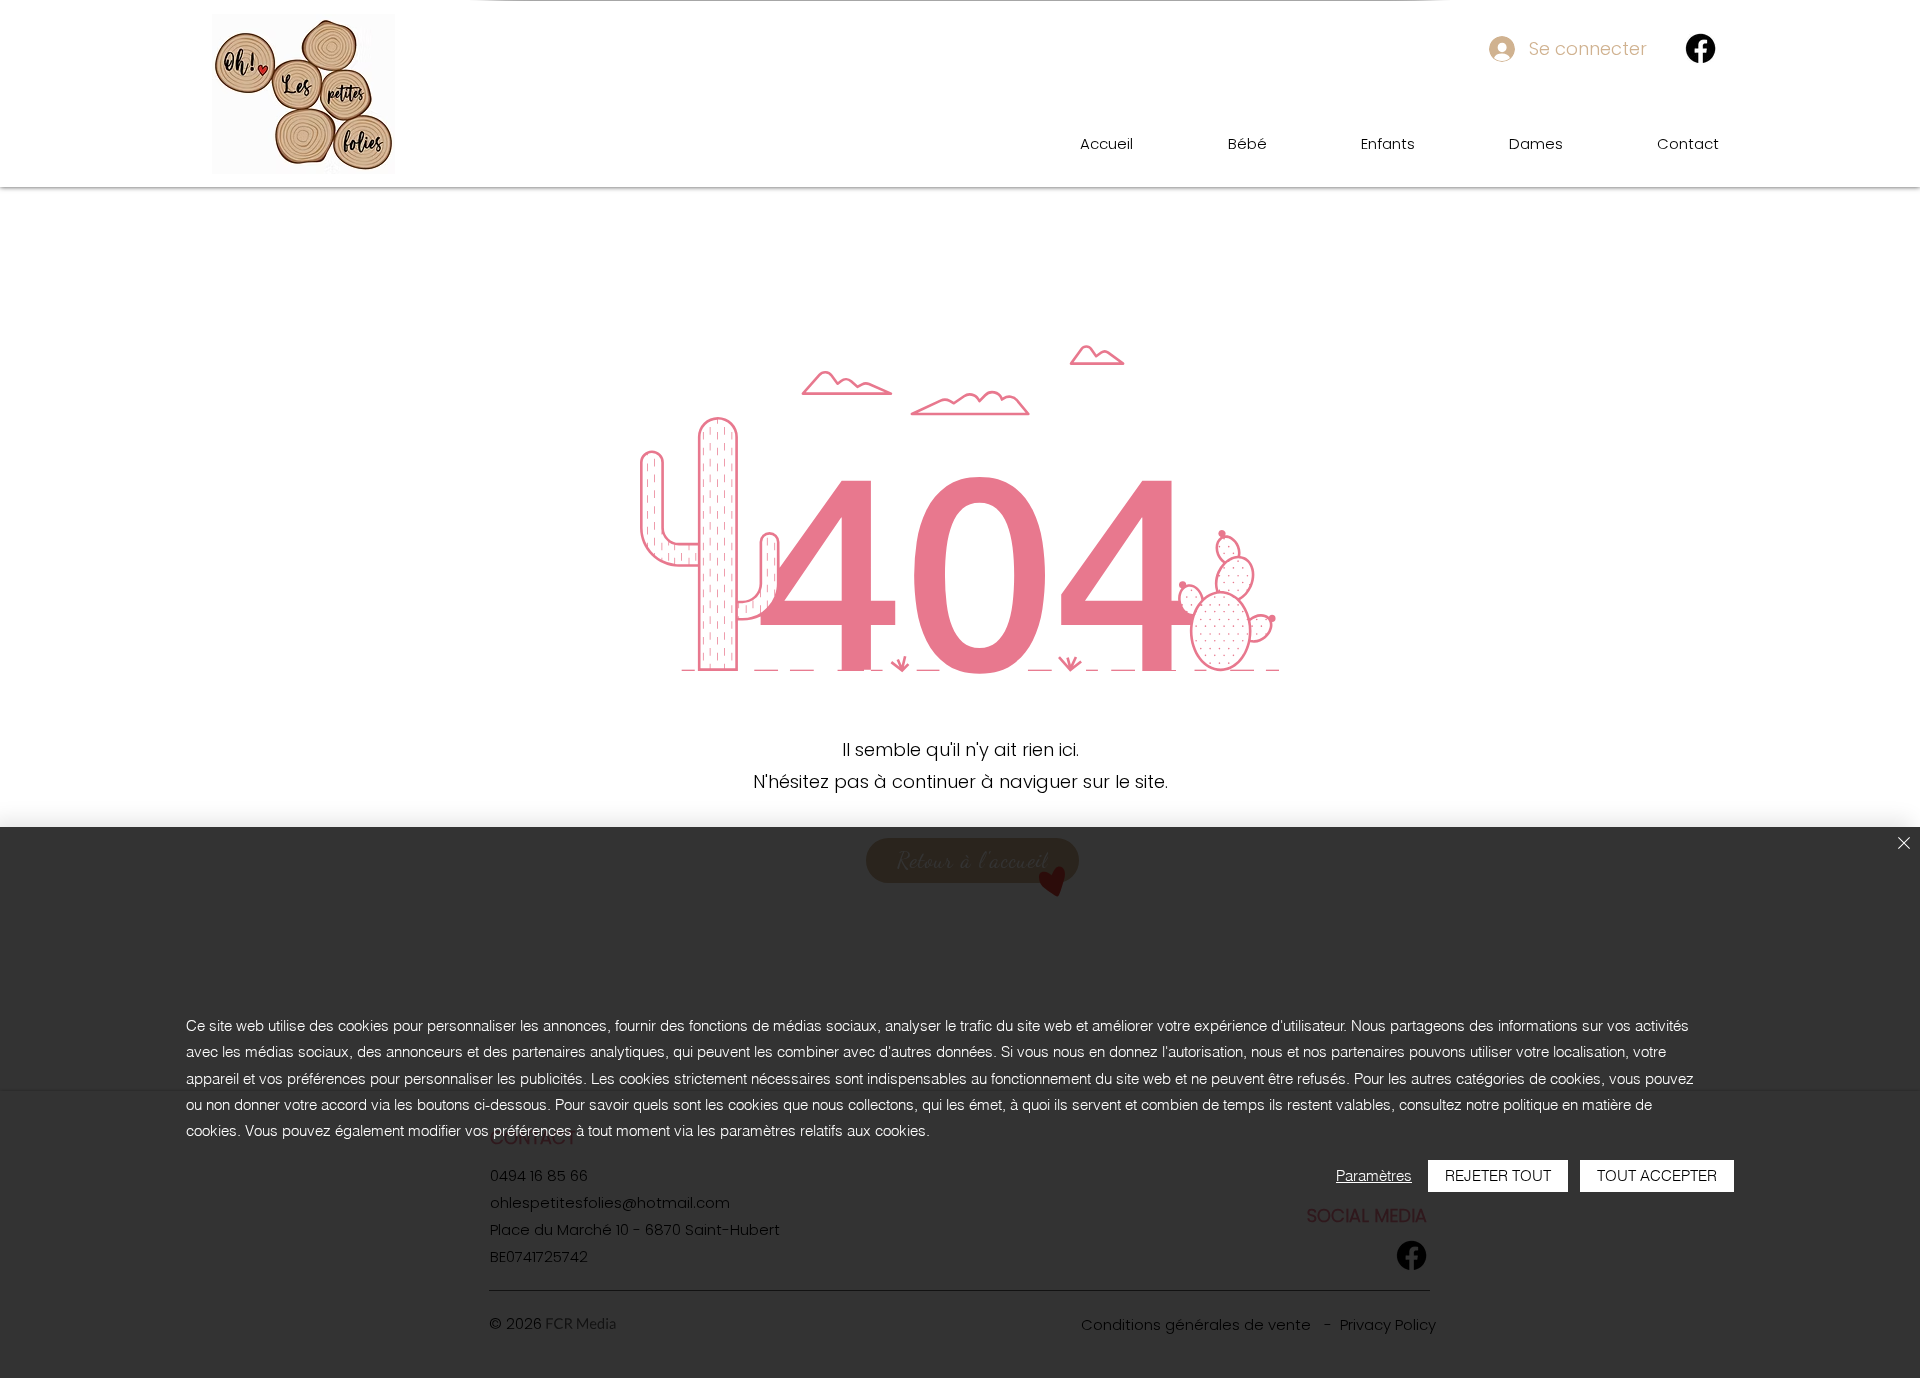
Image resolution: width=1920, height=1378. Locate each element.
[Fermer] (1904, 844)
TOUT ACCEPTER (1657, 1175)
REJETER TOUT (1498, 1175)
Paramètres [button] (1374, 1175)
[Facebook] (1700, 48)
